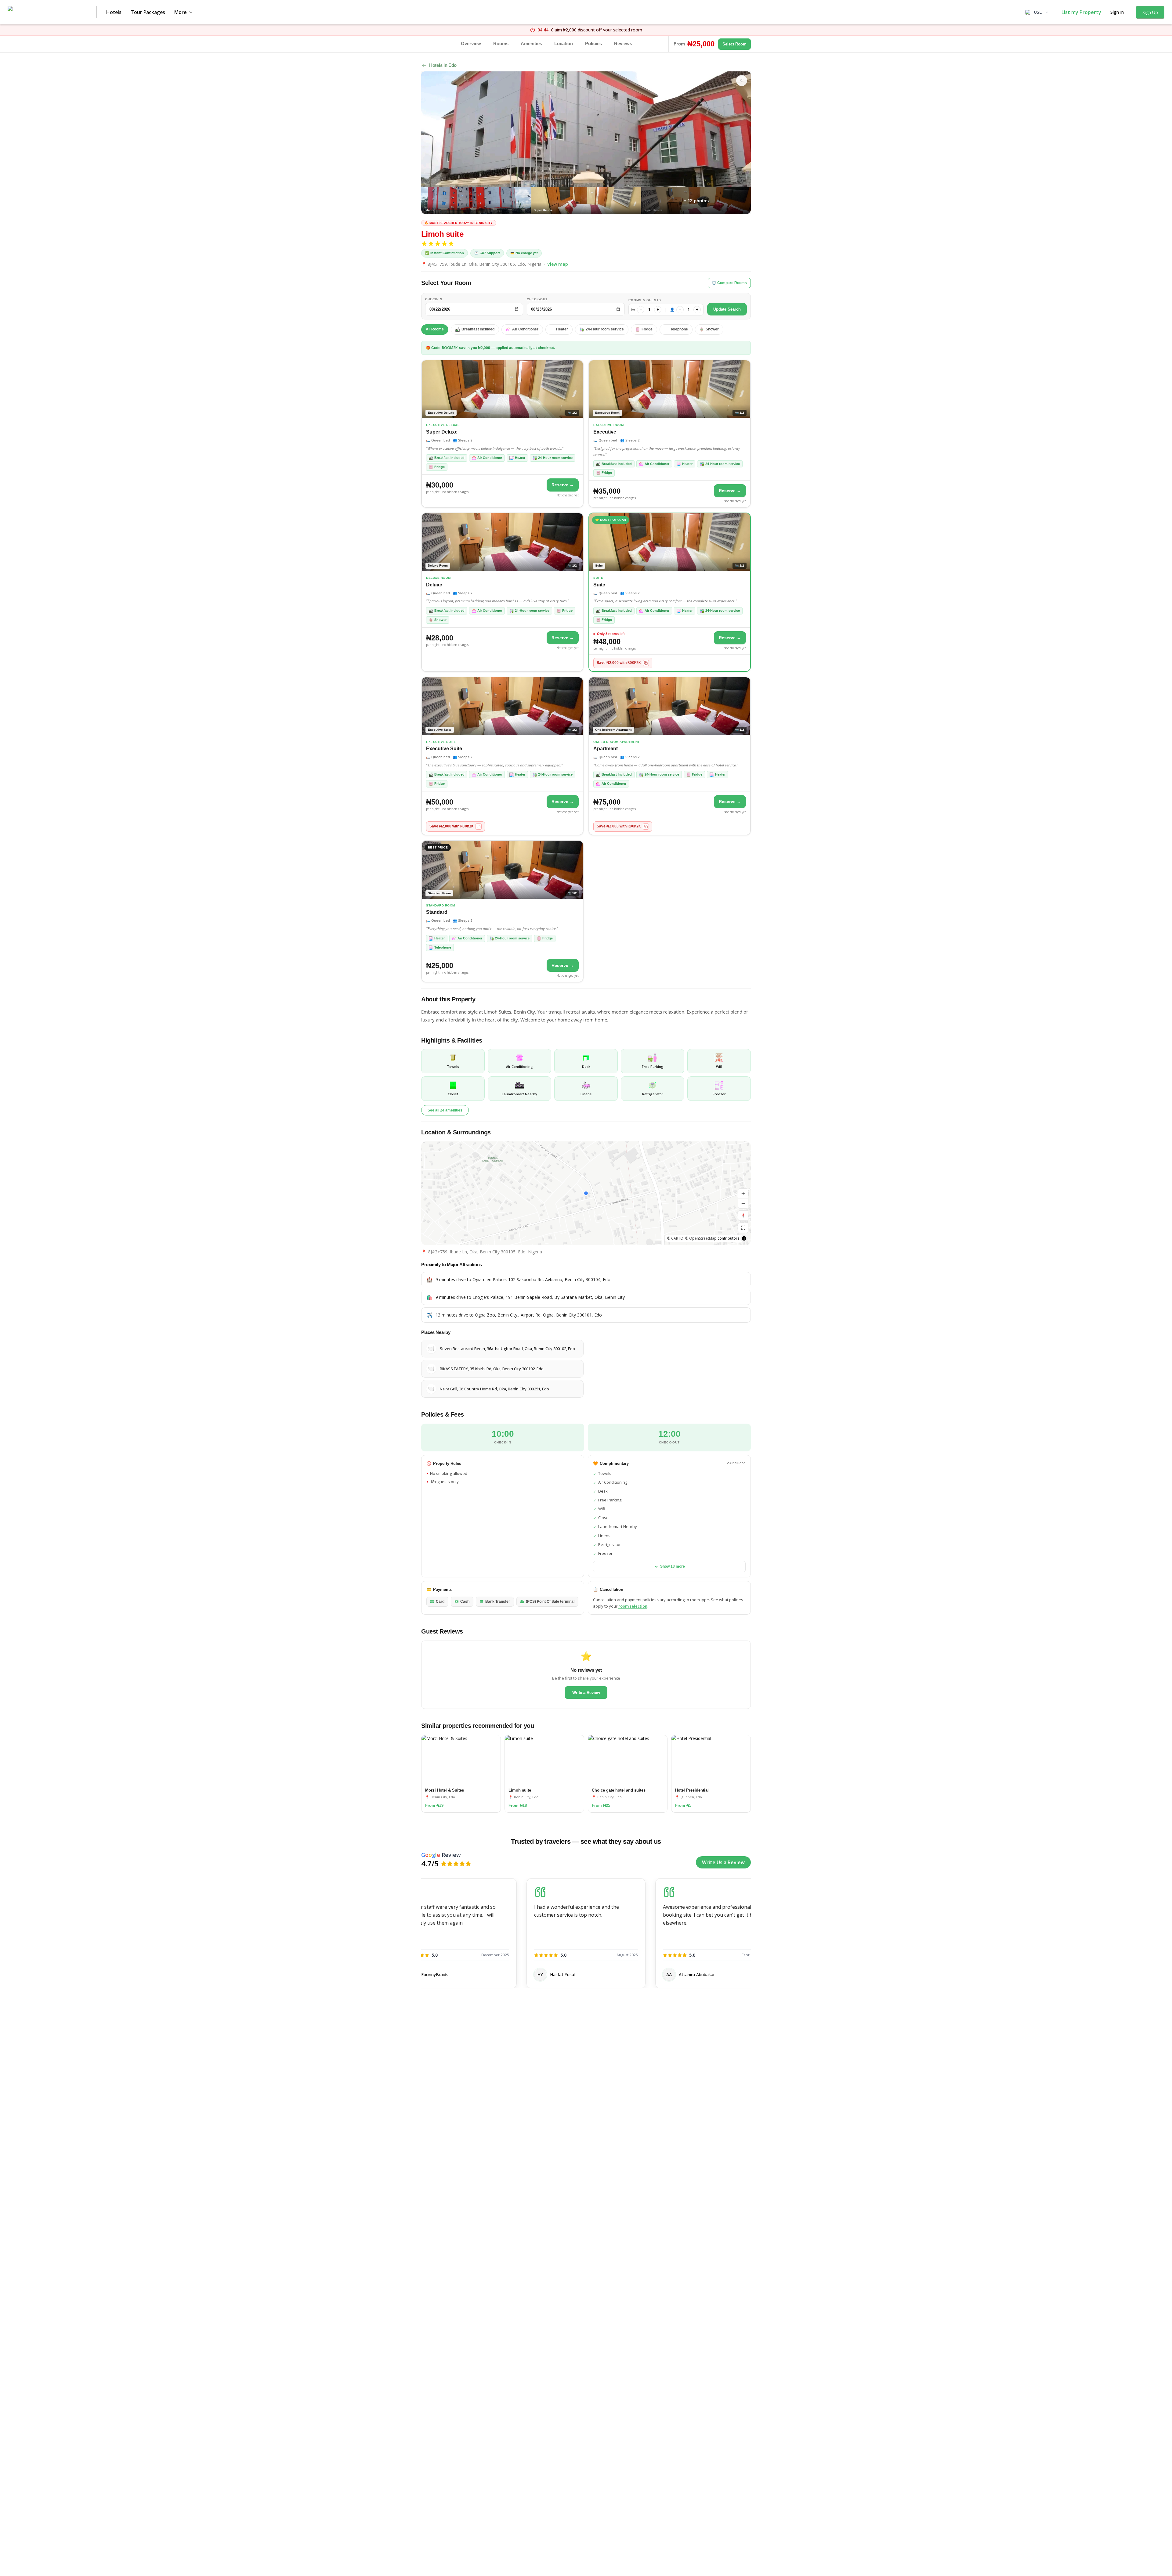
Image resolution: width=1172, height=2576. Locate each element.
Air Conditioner (525, 329)
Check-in (434, 299)
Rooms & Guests (645, 300)
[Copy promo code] (646, 663)
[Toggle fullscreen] (743, 1228)
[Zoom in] (743, 1194)
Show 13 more (673, 1566)
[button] (586, 1193)
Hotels (114, 12)
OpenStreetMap (703, 1238)
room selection (633, 1606)
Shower (712, 329)
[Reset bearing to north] (743, 1216)
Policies (593, 43)
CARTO (677, 1238)
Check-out (537, 299)
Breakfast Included (478, 329)
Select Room (734, 44)
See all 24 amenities (445, 1110)
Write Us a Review (723, 1862)
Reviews (623, 43)
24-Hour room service (605, 329)
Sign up (1150, 12)
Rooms (501, 43)
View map (558, 264)
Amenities (531, 43)
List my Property (1081, 12)
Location (564, 43)
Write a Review (586, 1693)
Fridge (647, 329)
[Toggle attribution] (744, 1238)
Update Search (727, 309)
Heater (562, 329)
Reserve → (563, 485)
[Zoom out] (743, 1203)
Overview (471, 43)
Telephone (679, 329)
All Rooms (435, 329)
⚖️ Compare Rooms (729, 283)
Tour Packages (148, 12)
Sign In (1117, 12)
